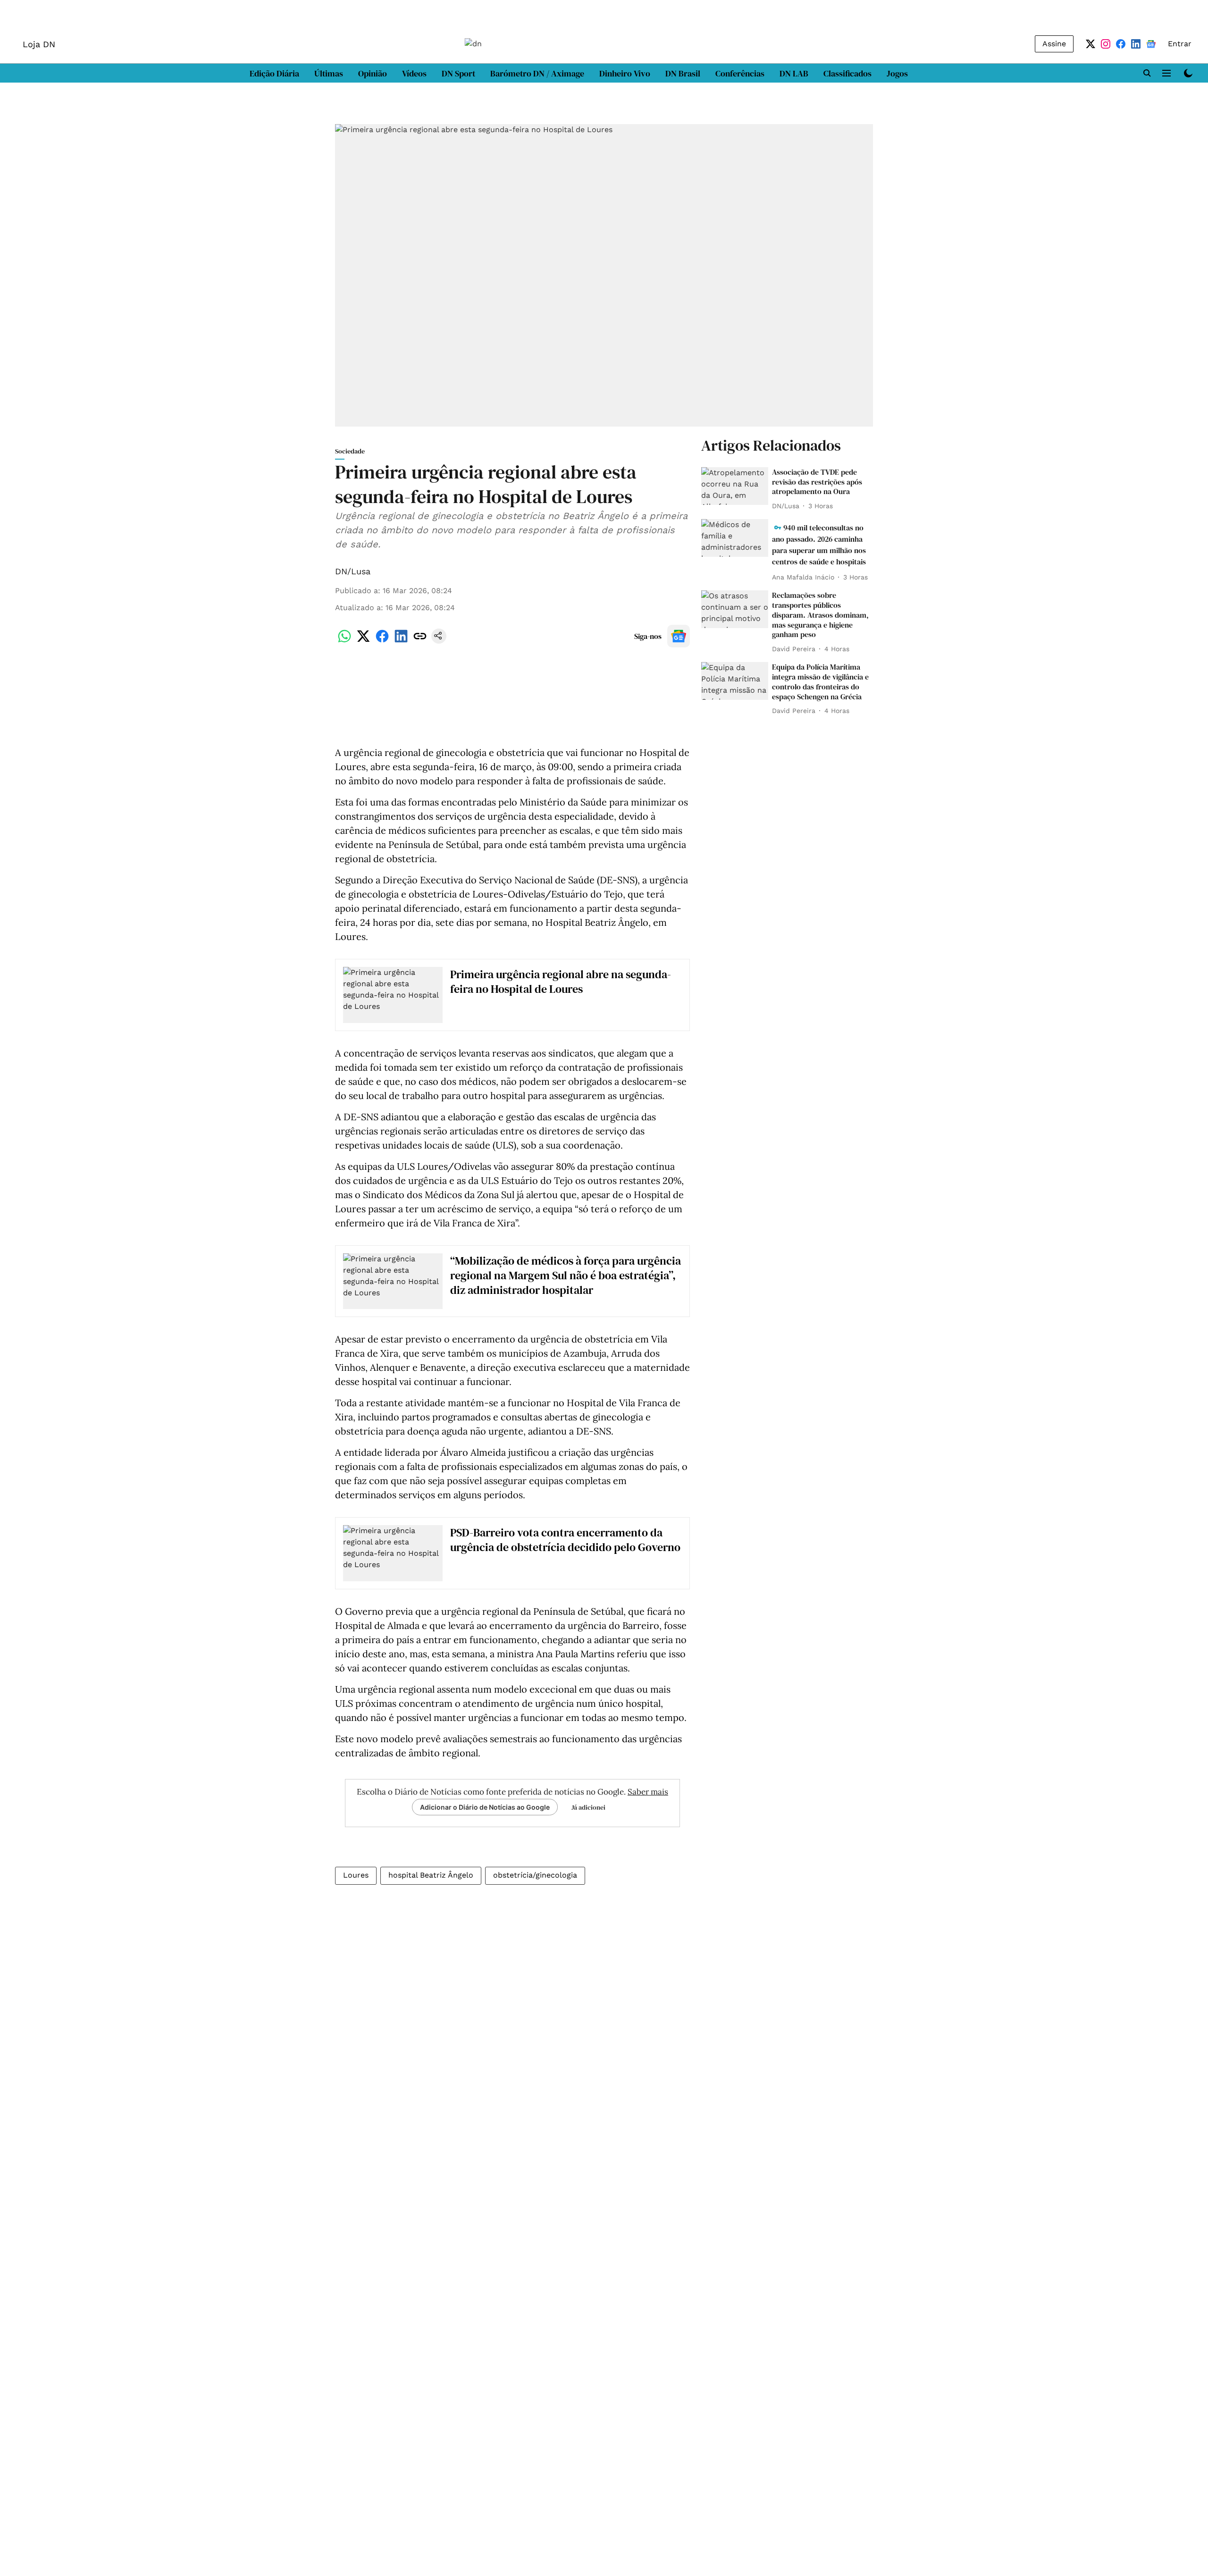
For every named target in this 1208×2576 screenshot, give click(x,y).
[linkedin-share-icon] (401, 641)
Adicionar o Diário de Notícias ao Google (485, 1807)
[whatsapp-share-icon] (344, 641)
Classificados (847, 73)
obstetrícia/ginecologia (535, 1875)
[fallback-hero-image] (735, 486)
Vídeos (414, 73)
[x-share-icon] (363, 641)
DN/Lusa (353, 571)
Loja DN (39, 44)
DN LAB (794, 73)
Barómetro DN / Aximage (537, 73)
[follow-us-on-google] (679, 636)
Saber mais (648, 1792)
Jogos (897, 73)
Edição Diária (274, 73)
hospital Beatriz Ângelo (431, 1875)
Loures (356, 1875)
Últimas (329, 73)
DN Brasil (683, 73)
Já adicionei (588, 1807)
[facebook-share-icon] (382, 641)
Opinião (373, 73)
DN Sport (458, 73)
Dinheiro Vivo (625, 73)
